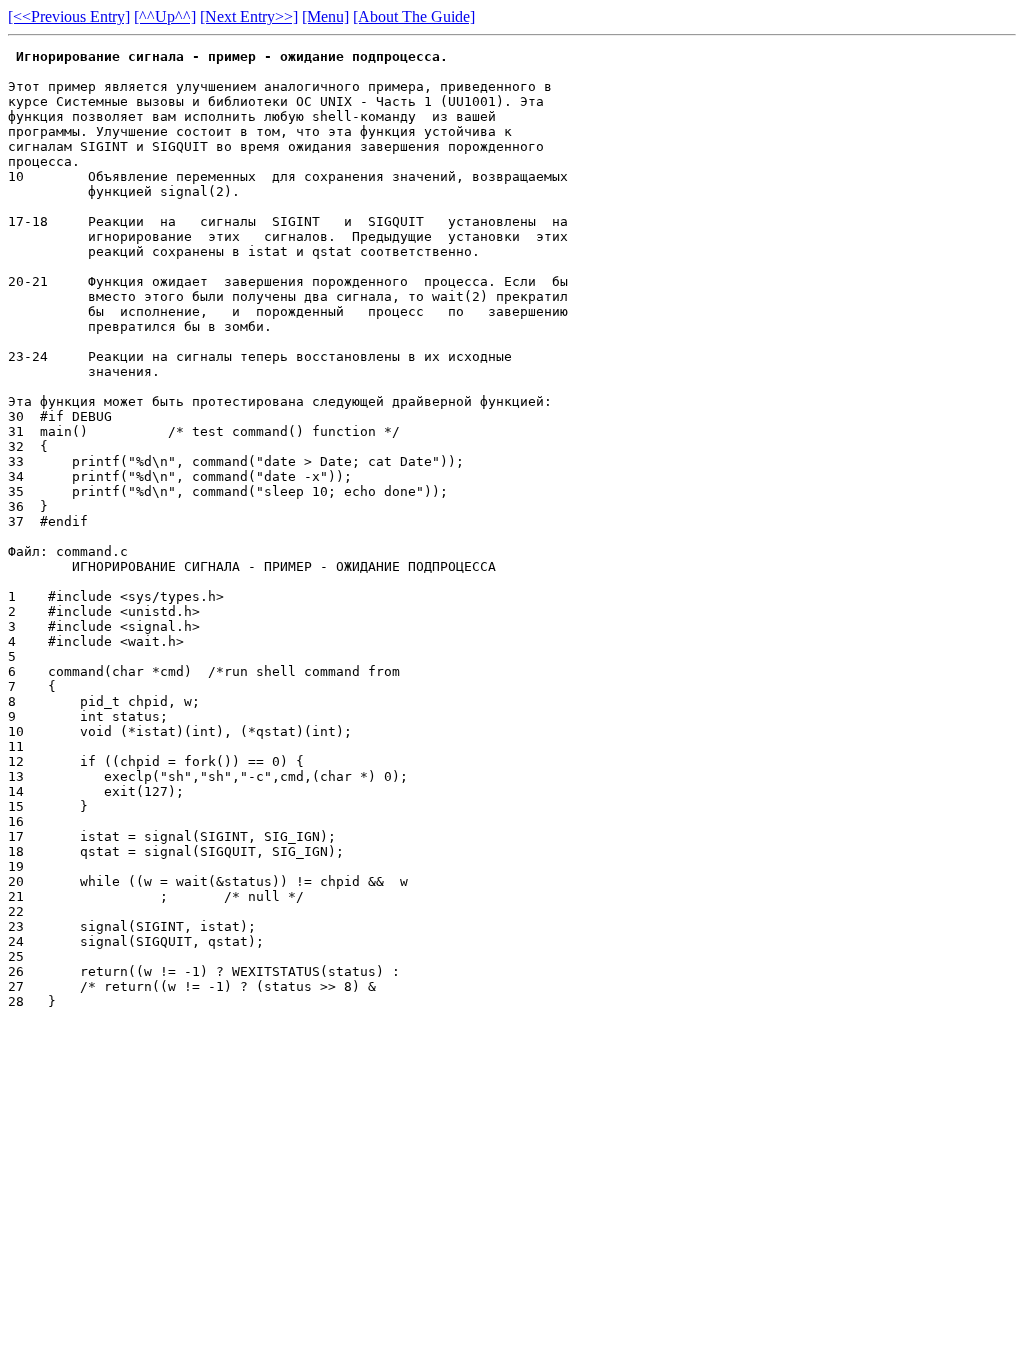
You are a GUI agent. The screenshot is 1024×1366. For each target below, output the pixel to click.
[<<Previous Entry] (69, 16)
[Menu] (325, 16)
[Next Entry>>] (249, 16)
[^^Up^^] (165, 16)
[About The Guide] (414, 16)
